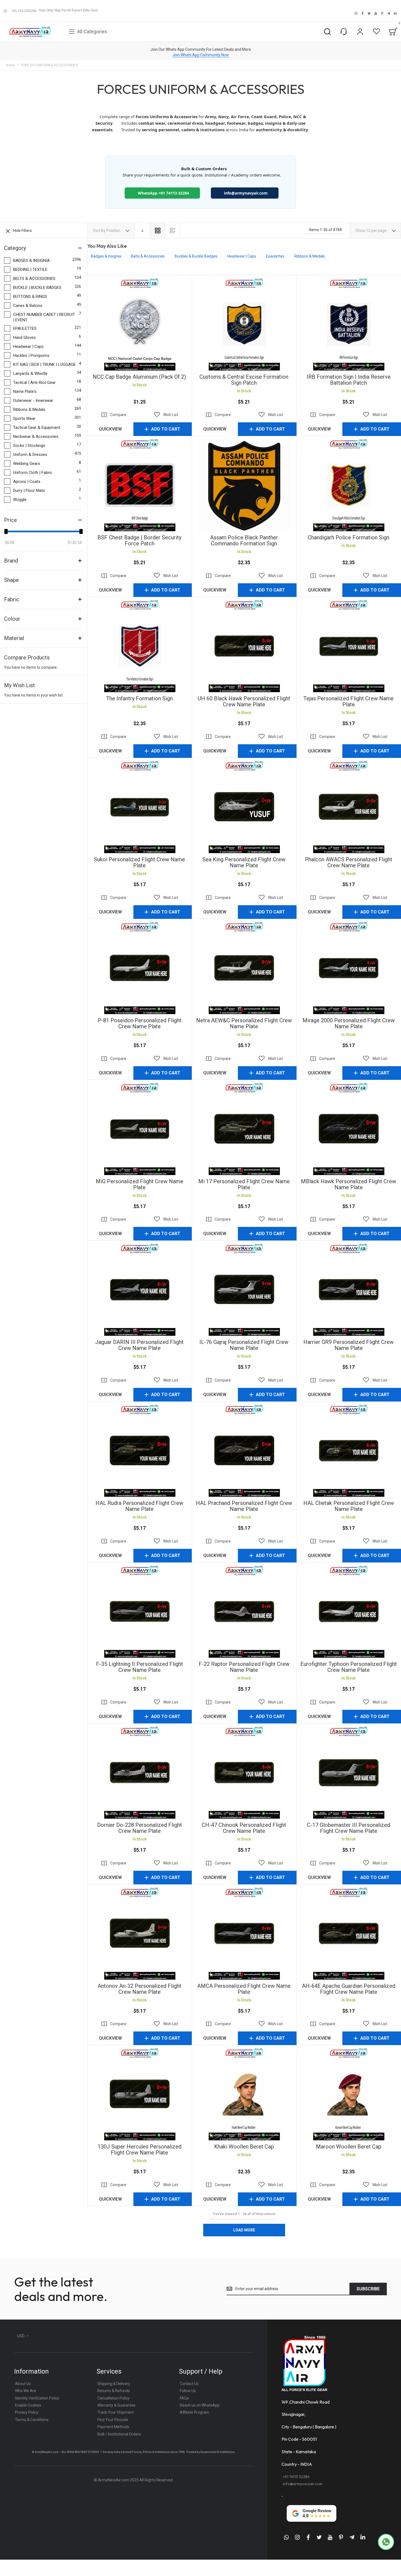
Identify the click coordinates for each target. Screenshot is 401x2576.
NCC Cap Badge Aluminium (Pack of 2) (140, 324)
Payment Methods (113, 2427)
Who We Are (26, 2391)
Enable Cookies (28, 2405)
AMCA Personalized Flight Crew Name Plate (244, 1933)
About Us (23, 2384)
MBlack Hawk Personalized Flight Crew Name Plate (349, 1129)
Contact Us (189, 2384)
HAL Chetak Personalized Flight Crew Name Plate (349, 1450)
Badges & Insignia (106, 256)
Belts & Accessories (148, 256)
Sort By (99, 231)
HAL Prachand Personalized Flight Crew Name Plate (244, 1450)
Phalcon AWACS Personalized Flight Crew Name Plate (349, 807)
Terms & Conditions (32, 2420)
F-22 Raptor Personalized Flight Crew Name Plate (244, 1611)
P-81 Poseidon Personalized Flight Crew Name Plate (140, 968)
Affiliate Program (194, 2412)
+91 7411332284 (24, 11)
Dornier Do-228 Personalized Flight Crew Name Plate (140, 1772)
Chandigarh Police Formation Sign (349, 485)
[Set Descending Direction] (142, 231)
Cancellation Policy (113, 2398)
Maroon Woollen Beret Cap (349, 2094)
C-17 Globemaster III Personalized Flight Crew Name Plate (349, 1772)
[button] (166, 415)
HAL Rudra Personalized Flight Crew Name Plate (140, 1450)
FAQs (184, 2398)
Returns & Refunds (114, 2391)
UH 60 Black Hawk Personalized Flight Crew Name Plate (244, 646)
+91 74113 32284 (296, 2477)
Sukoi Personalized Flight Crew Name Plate (140, 807)
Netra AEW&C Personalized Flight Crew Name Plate (244, 968)
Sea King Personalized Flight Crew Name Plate (244, 807)
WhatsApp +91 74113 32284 (162, 193)
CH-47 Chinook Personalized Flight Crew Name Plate (244, 1772)
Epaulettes (275, 256)
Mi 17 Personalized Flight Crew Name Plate (244, 1129)
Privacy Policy (27, 2412)
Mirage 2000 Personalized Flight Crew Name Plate (349, 968)
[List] (173, 231)
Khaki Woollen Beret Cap (244, 2094)
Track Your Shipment (116, 2412)
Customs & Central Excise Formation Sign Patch (244, 324)
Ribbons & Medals (310, 256)
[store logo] (30, 32)
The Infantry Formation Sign (140, 646)
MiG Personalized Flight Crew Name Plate (140, 1129)
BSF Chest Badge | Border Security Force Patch (140, 485)
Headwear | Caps (242, 256)
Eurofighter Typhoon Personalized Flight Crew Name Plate (349, 1611)
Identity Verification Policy (37, 2398)
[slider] (6, 531)
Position (114, 231)
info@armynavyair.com (246, 193)
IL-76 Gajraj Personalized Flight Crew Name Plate (244, 1289)
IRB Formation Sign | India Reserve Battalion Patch (349, 324)
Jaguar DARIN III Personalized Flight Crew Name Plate (140, 1289)
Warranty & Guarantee (116, 2405)
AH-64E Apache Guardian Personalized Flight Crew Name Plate (349, 1933)
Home (10, 65)
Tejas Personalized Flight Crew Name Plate (349, 646)
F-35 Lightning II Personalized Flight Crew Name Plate (140, 1611)
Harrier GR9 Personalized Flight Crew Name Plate (349, 1289)
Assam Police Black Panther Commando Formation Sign (244, 485)
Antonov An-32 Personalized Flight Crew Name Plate (140, 1933)
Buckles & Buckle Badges (196, 256)
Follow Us (188, 2391)
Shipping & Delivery (114, 2384)
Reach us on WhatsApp (200, 2405)
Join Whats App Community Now (201, 55)
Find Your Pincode (113, 2420)
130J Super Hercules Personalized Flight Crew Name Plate (140, 2094)
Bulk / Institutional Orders (119, 2434)
